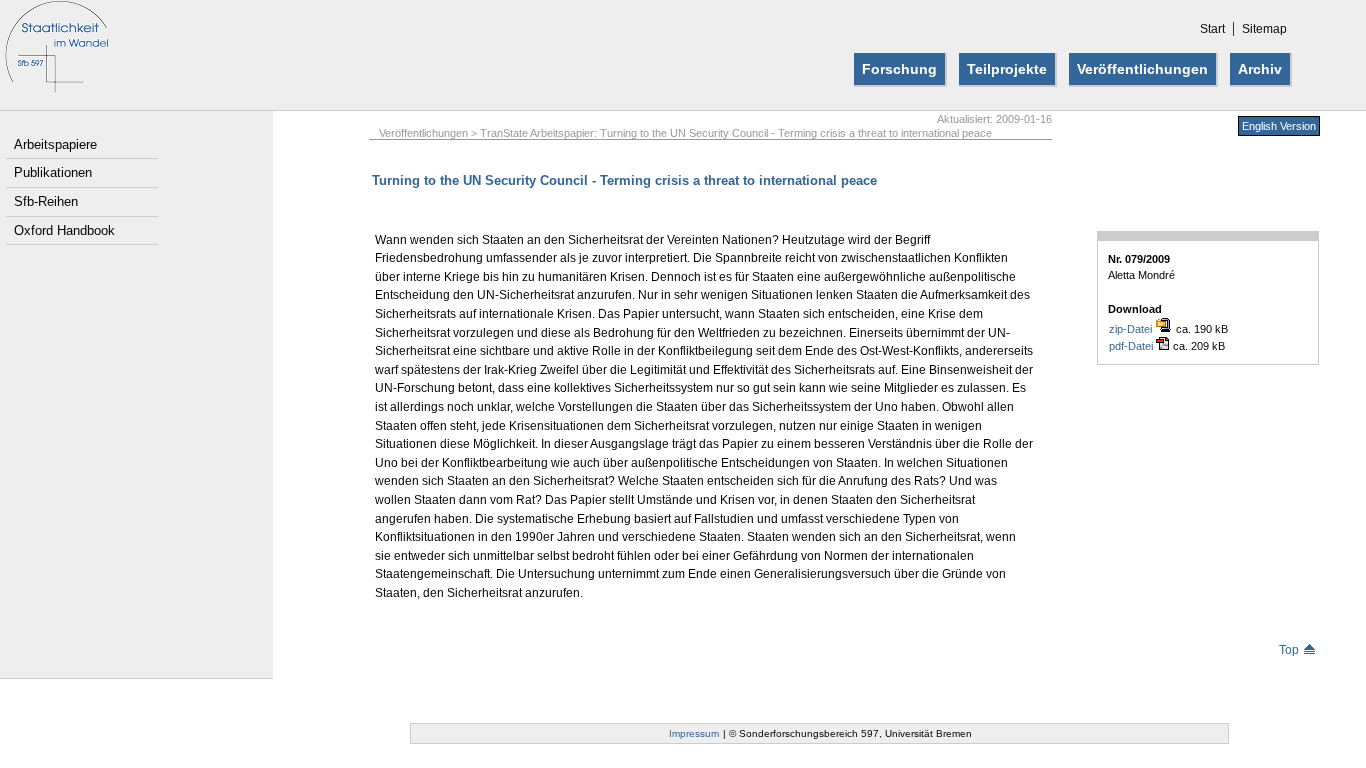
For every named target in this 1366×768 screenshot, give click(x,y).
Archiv (1260, 69)
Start (1212, 29)
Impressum (694, 733)
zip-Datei (1132, 329)
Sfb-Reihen (46, 201)
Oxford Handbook (64, 230)
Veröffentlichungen (1142, 69)
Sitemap (1264, 29)
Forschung (899, 69)
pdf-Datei (1132, 346)
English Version (1279, 126)
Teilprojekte (1007, 69)
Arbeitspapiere (55, 144)
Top (1289, 650)
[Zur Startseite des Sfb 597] (56, 88)
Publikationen (53, 172)
